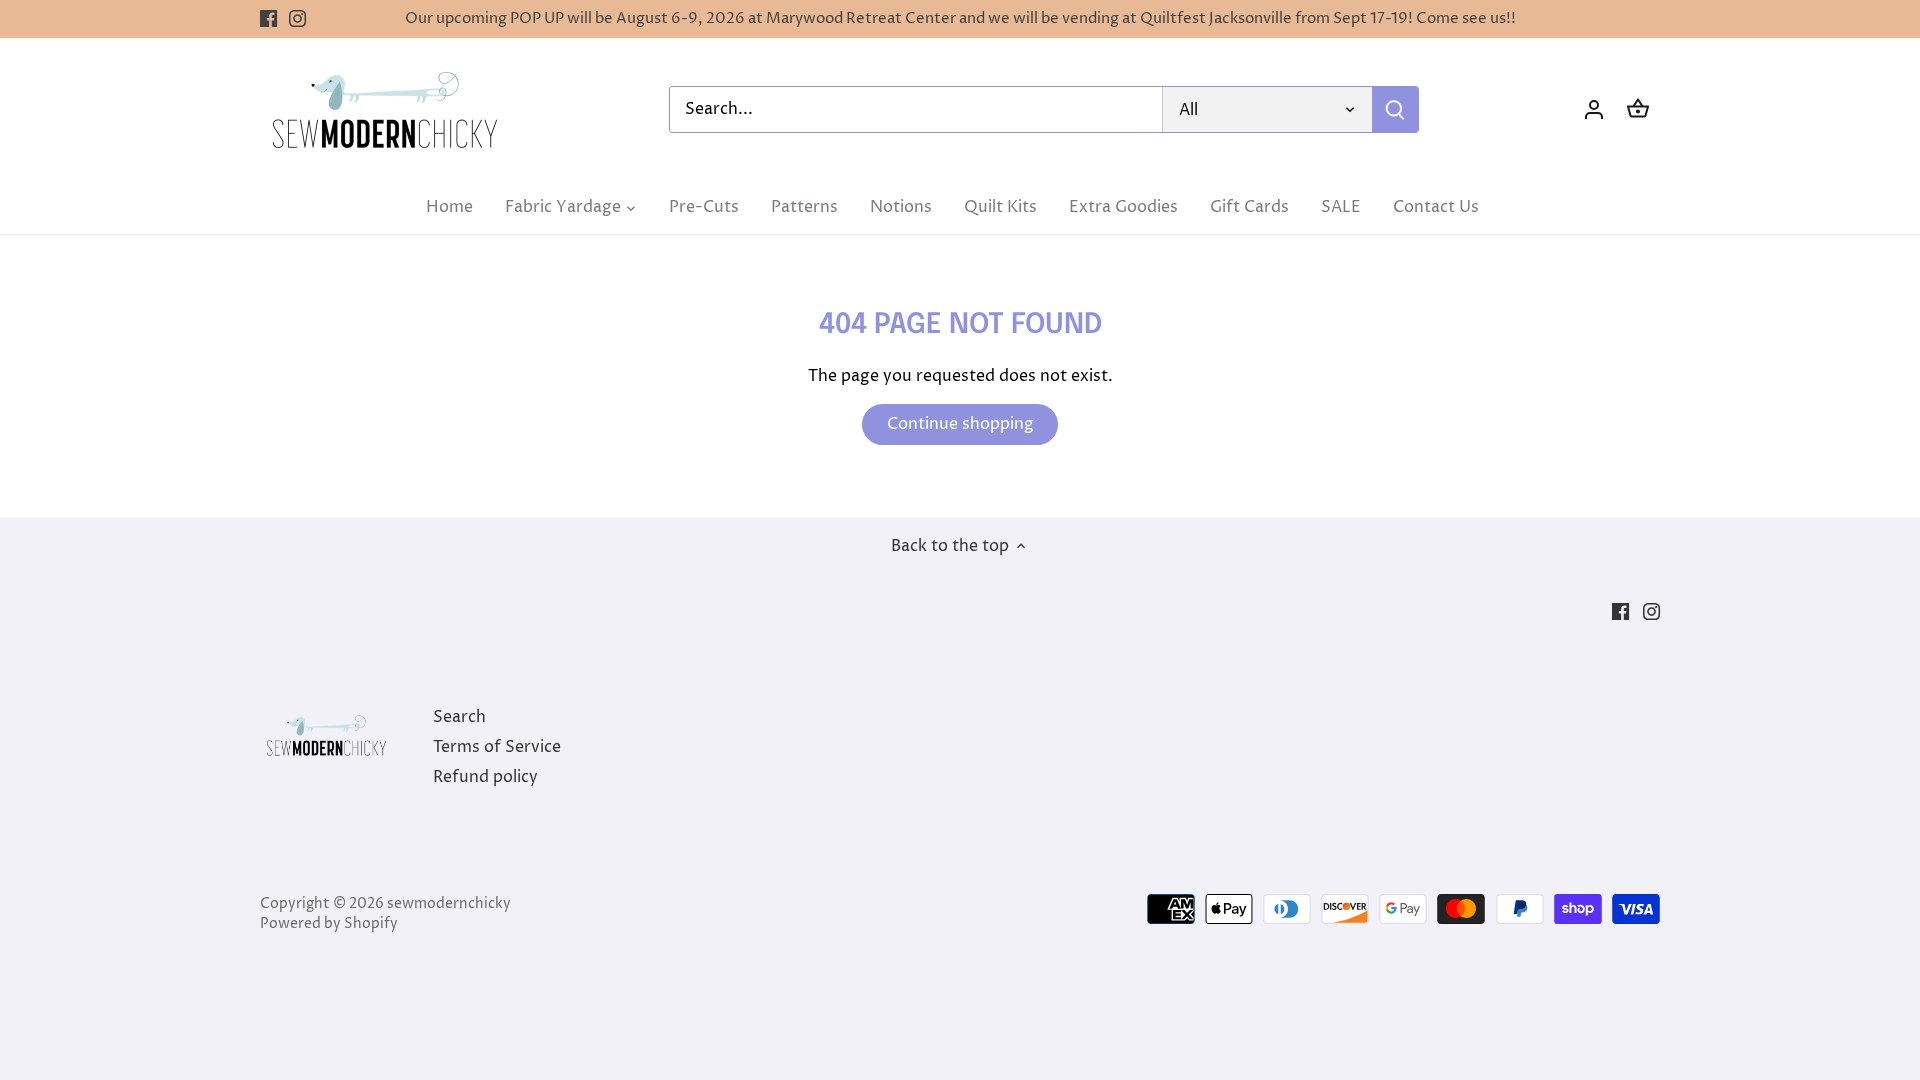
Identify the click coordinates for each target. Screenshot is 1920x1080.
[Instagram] (297, 19)
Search (459, 717)
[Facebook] (268, 19)
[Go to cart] (1638, 109)
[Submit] (1395, 109)
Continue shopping (960, 424)
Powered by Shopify (329, 924)
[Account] (1594, 109)
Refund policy (485, 777)
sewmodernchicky (449, 904)
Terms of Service (497, 747)
